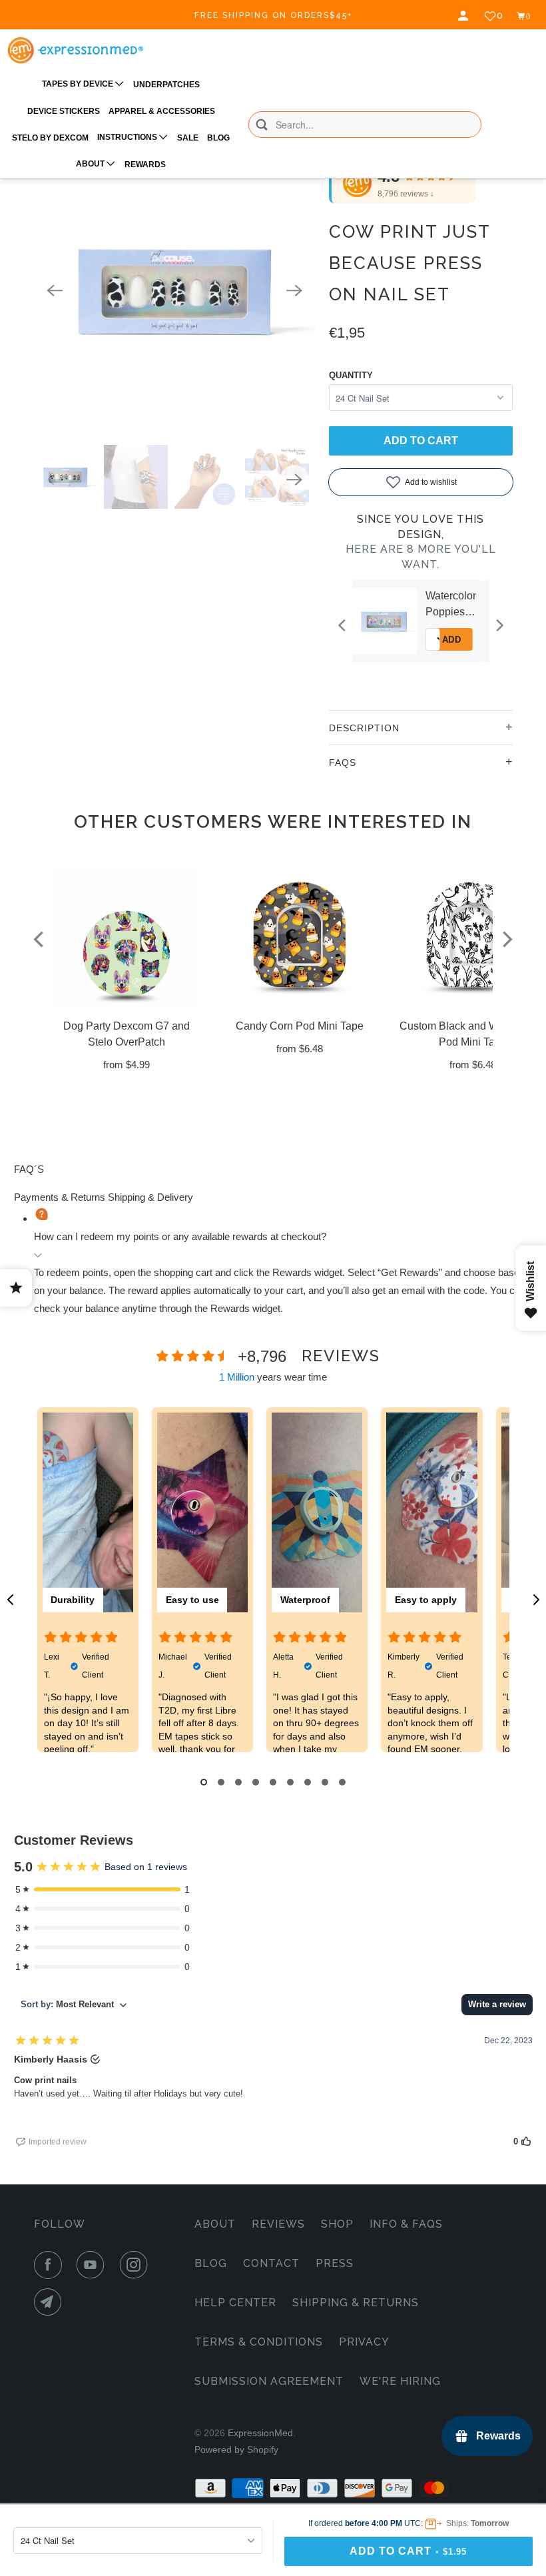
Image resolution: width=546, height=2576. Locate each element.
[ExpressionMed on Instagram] (136, 2265)
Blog (211, 2263)
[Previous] (55, 290)
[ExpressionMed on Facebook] (51, 2265)
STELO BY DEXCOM (50, 138)
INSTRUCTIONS (128, 137)
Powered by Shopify (236, 2449)
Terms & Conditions (259, 2342)
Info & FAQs (406, 2224)
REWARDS (145, 164)
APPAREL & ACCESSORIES (162, 111)
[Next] (294, 290)
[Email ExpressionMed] (51, 2302)
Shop (337, 2224)
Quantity (351, 375)
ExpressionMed (260, 2433)
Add (466, 640)
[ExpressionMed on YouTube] (93, 2265)
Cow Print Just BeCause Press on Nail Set (409, 263)
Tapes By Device (79, 84)
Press (335, 2263)
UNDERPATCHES (166, 85)
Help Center (235, 2303)
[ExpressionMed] (75, 50)
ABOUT (91, 164)
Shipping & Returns (356, 2303)
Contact (271, 2263)
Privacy (364, 2342)
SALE (188, 138)
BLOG (218, 138)
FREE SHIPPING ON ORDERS (273, 15)
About (215, 2224)
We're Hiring (400, 2381)
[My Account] (465, 16)
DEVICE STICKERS (64, 111)
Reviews (278, 2224)
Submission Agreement (269, 2381)
